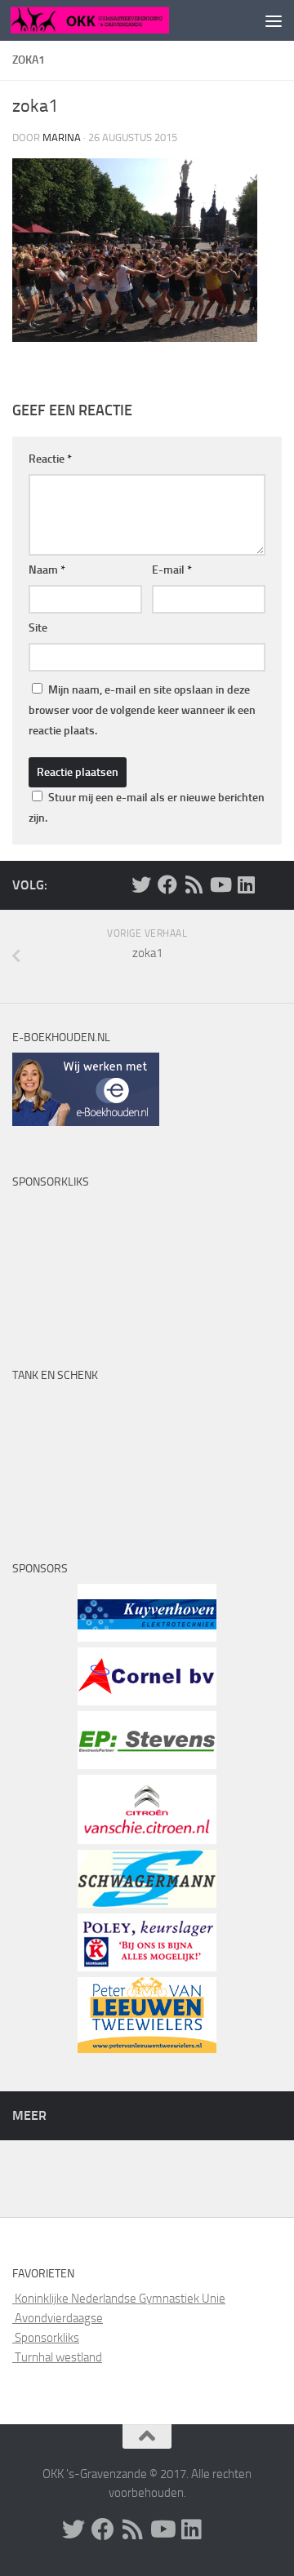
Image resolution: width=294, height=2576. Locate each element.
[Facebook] (167, 885)
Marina (62, 137)
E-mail (172, 570)
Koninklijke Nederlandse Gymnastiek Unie (119, 2299)
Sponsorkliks (46, 2338)
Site (38, 628)
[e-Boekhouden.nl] (86, 1122)
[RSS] (194, 885)
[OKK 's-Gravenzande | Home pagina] (116, 20)
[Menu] (274, 20)
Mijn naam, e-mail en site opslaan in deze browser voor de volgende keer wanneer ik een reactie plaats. (142, 710)
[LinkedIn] (246, 885)
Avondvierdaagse (58, 2318)
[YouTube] (220, 885)
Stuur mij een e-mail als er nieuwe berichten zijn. (147, 808)
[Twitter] (141, 885)
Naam (47, 570)
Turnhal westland (57, 2357)
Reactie (50, 459)
